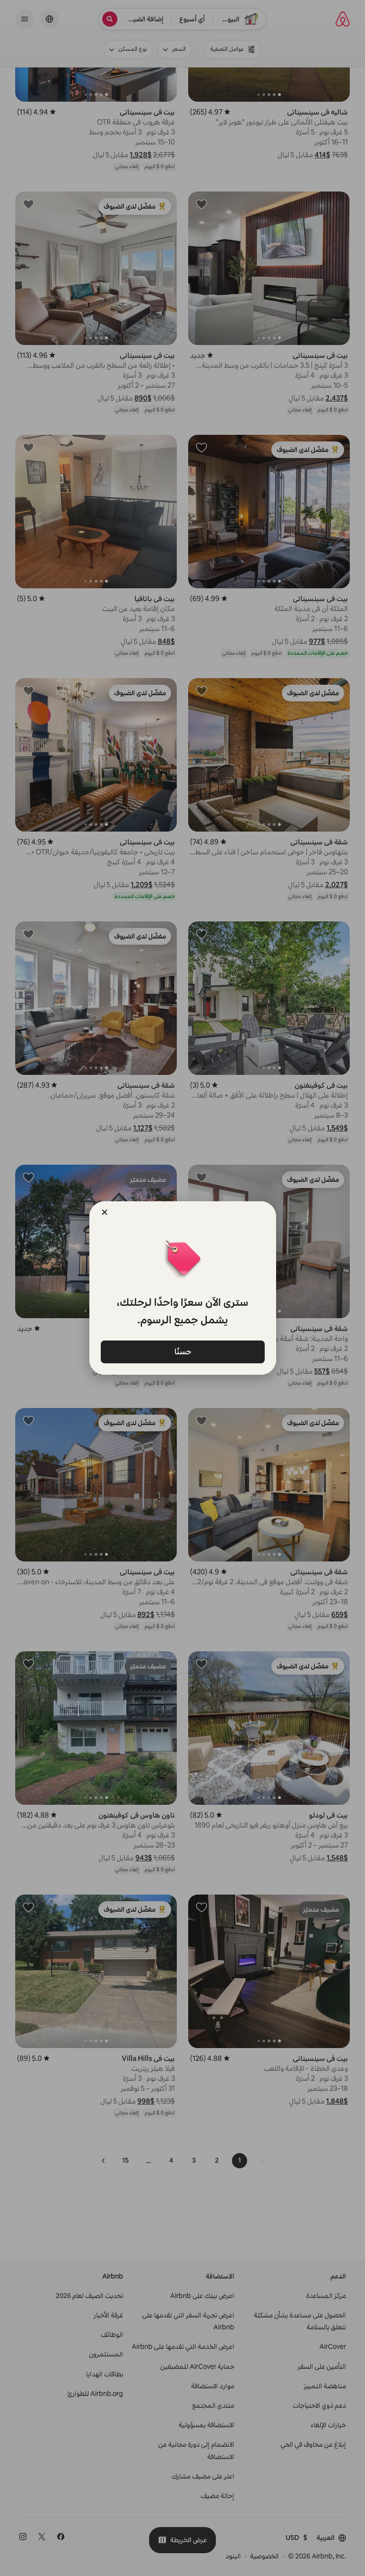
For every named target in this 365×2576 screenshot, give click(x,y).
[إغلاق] (105, 1212)
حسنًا (182, 1351)
